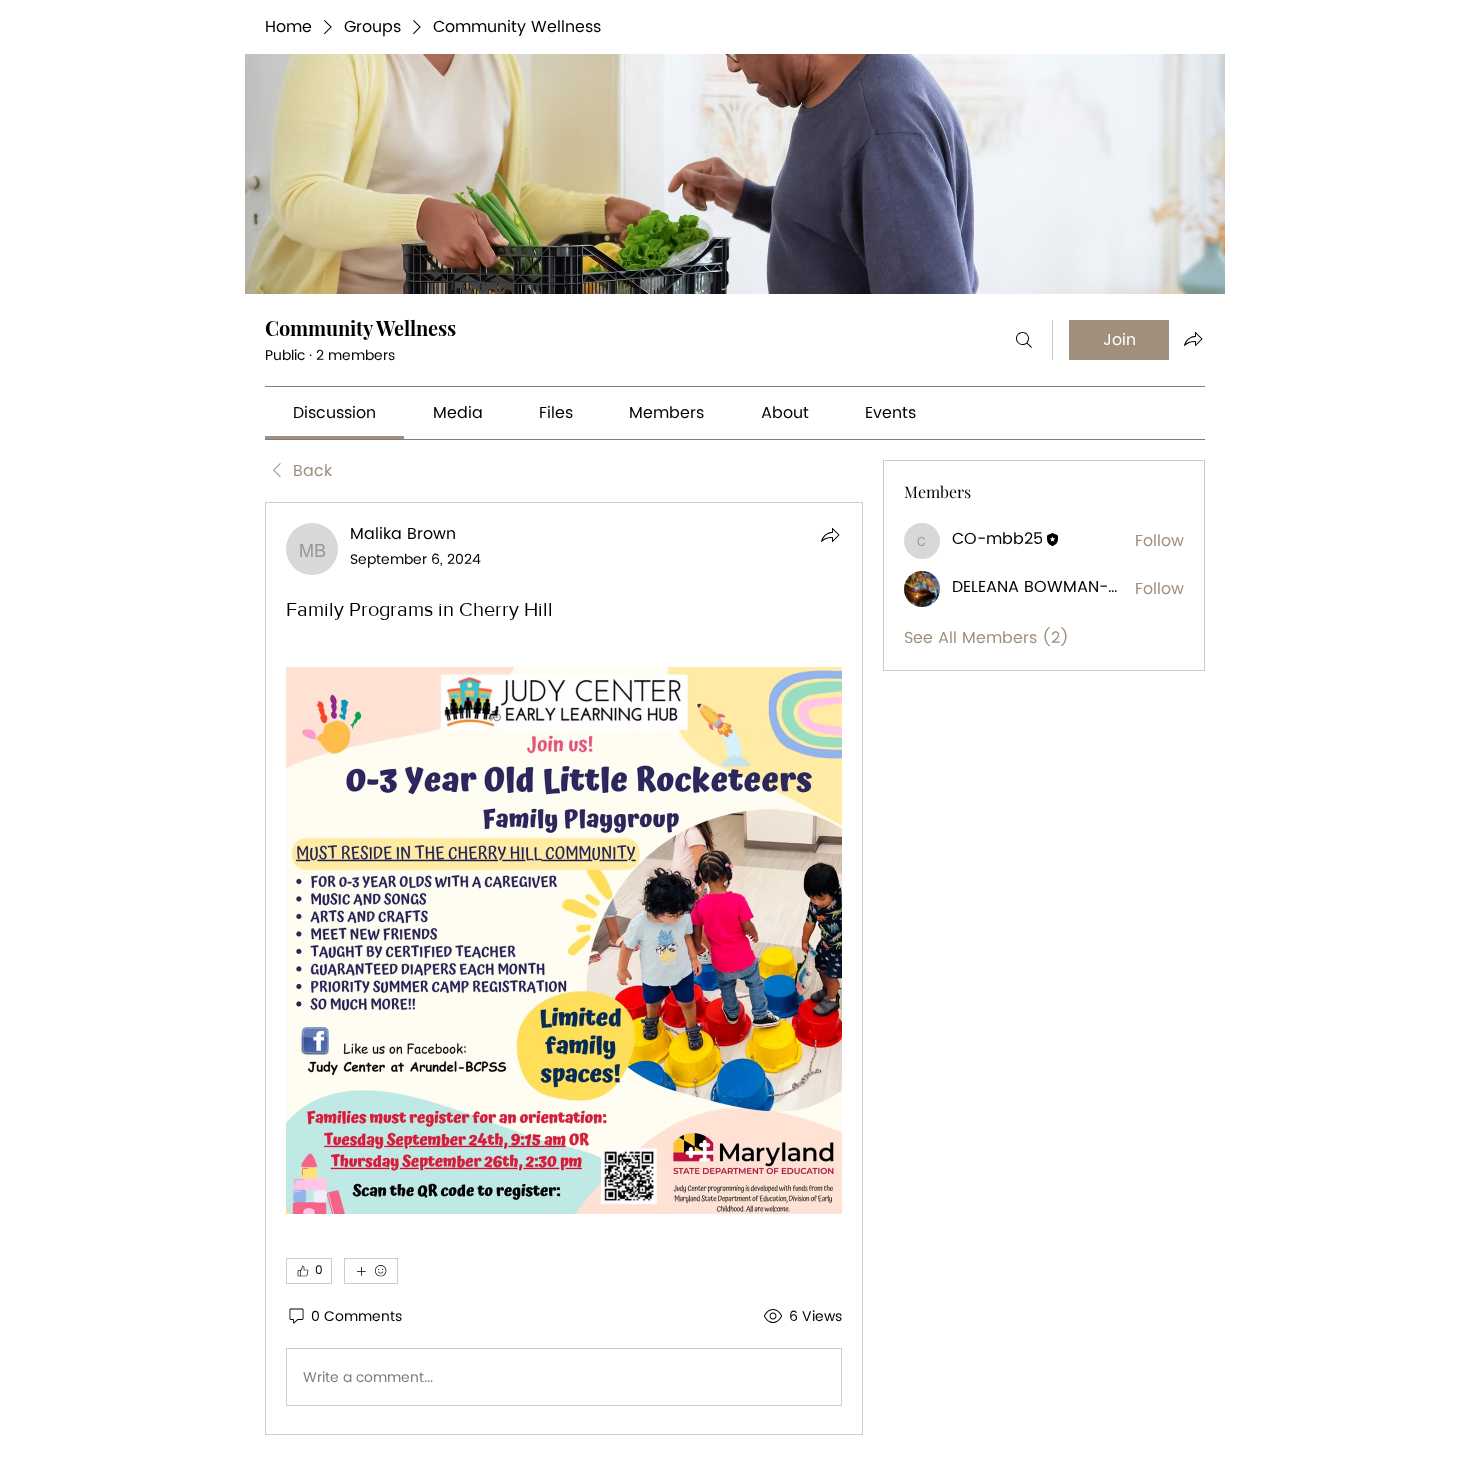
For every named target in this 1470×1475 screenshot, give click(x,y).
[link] (334, 413)
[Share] (830, 535)
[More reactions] (371, 1271)
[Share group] (1193, 339)
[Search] (1024, 340)
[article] (564, 968)
